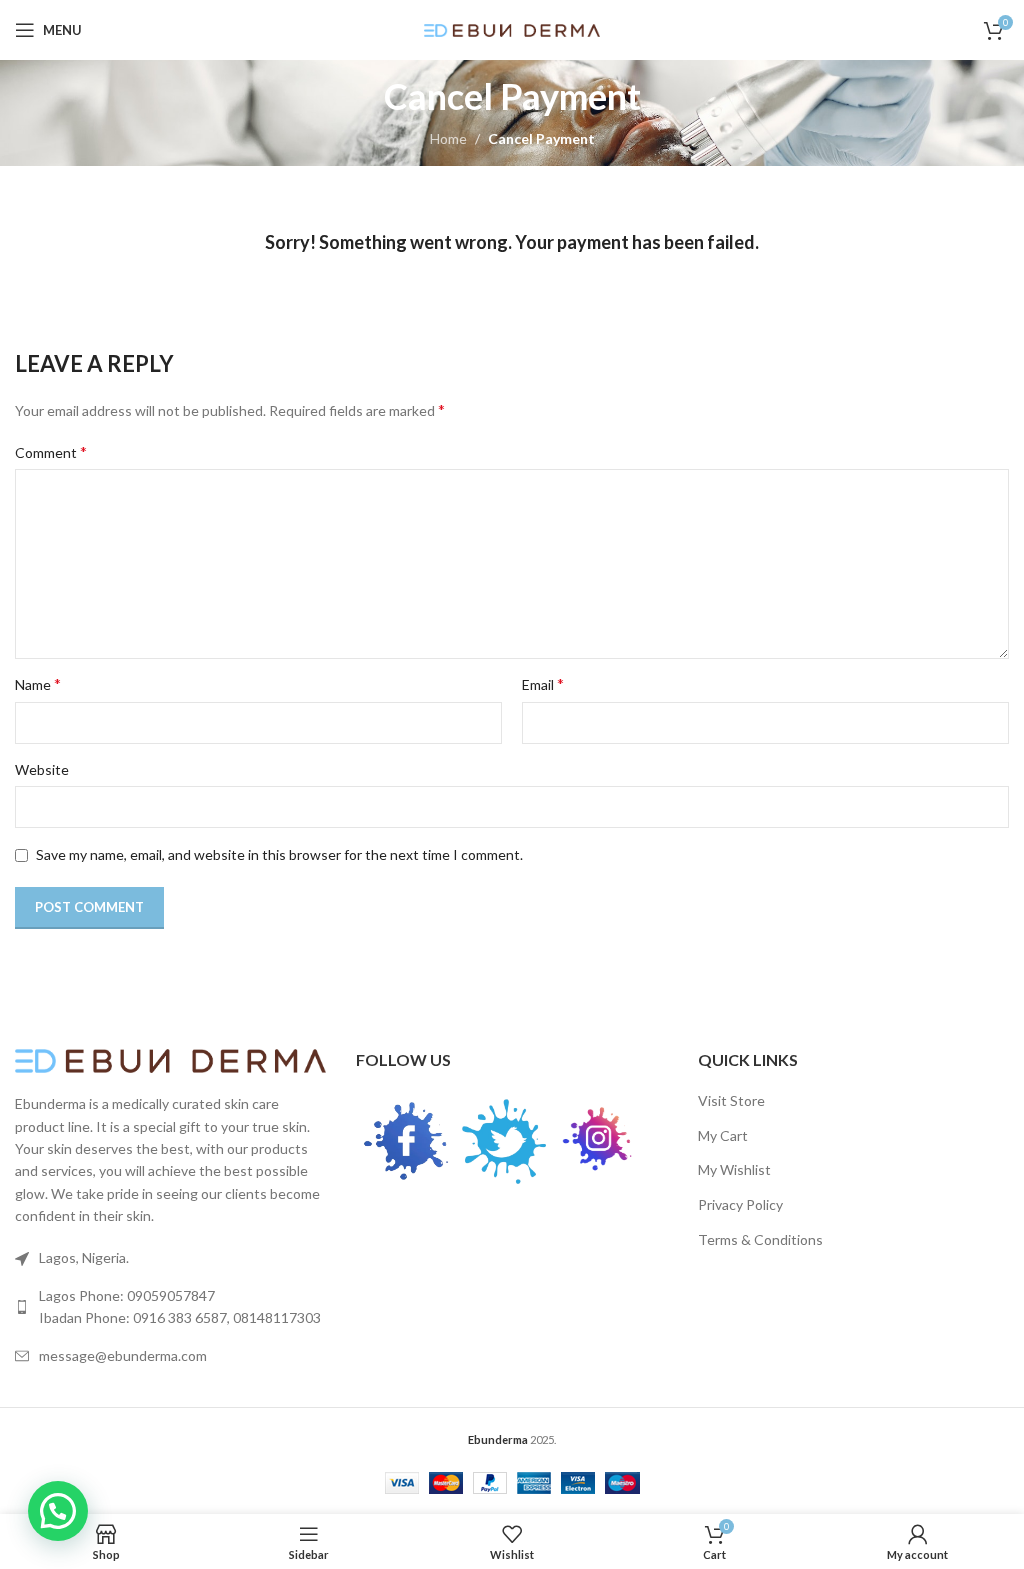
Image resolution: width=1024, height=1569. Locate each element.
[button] (58, 1511)
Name (38, 683)
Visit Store (731, 1100)
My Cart (723, 1135)
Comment (51, 451)
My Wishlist (734, 1169)
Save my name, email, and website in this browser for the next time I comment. (279, 854)
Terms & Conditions (760, 1239)
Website (42, 769)
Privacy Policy (740, 1204)
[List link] (170, 1307)
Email (543, 683)
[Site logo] (512, 28)
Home (448, 138)
